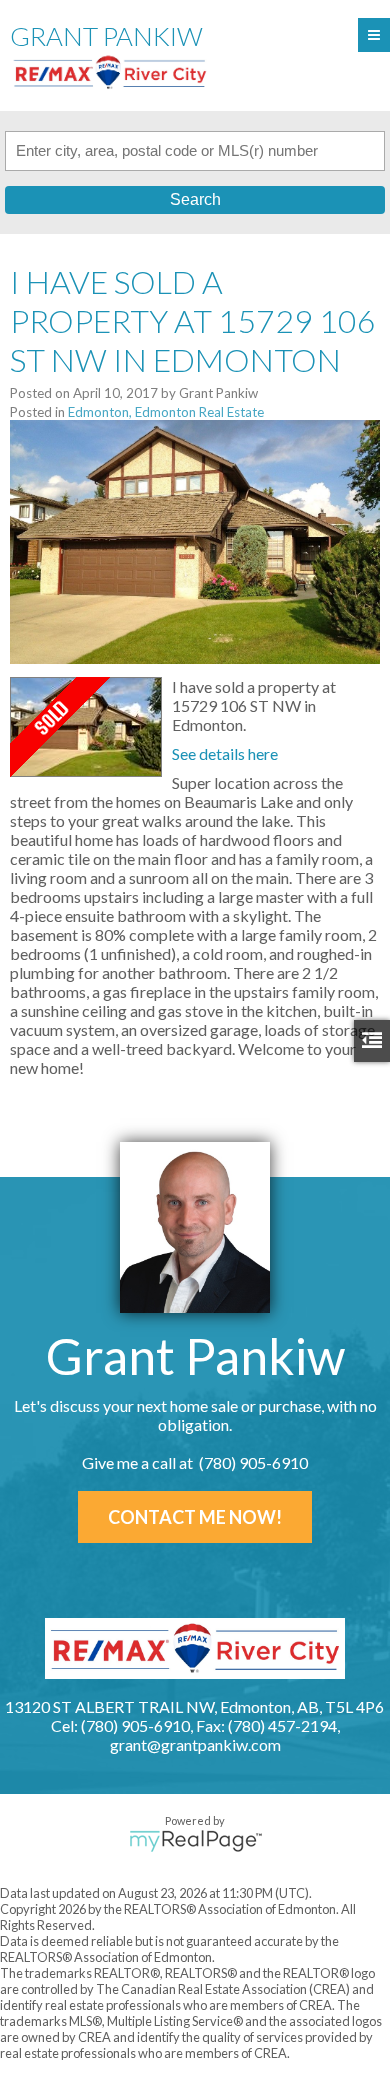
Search (195, 199)
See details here (225, 753)
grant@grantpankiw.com (195, 1744)
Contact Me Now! (195, 1517)
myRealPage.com (195, 1841)
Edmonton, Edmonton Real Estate (166, 412)
